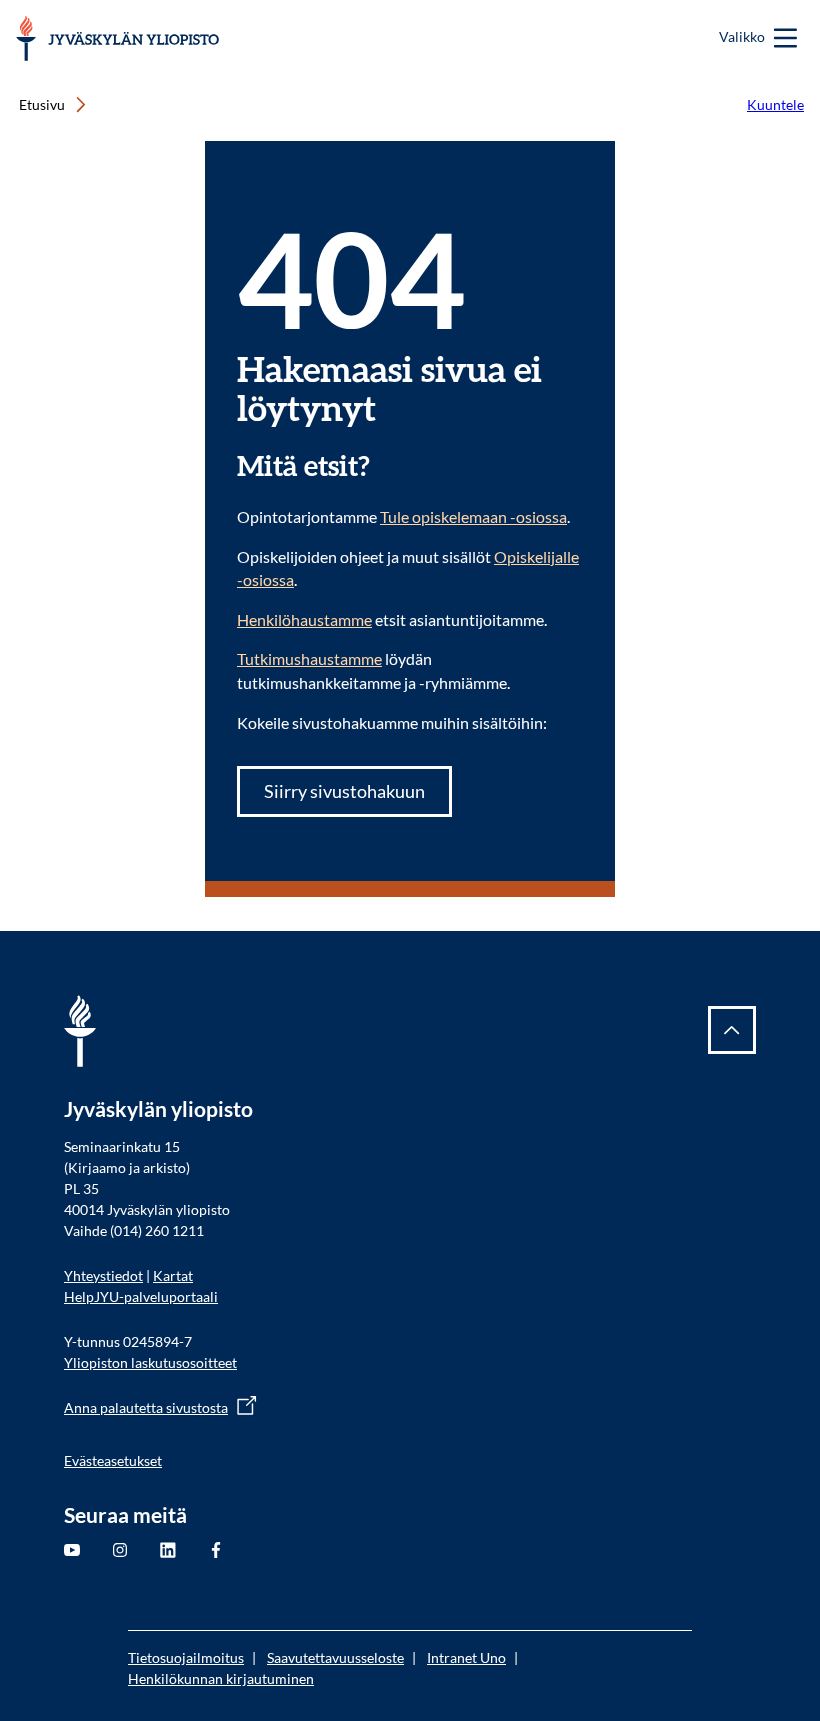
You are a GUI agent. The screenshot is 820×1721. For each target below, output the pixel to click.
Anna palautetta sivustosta (146, 1407)
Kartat (173, 1275)
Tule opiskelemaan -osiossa (473, 516)
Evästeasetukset (113, 1460)
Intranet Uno (466, 1657)
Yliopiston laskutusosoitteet (150, 1362)
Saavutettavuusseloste (335, 1657)
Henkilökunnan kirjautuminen (221, 1678)
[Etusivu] (117, 38)
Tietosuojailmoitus (186, 1657)
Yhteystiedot (103, 1275)
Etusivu (42, 104)
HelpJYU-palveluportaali (141, 1296)
